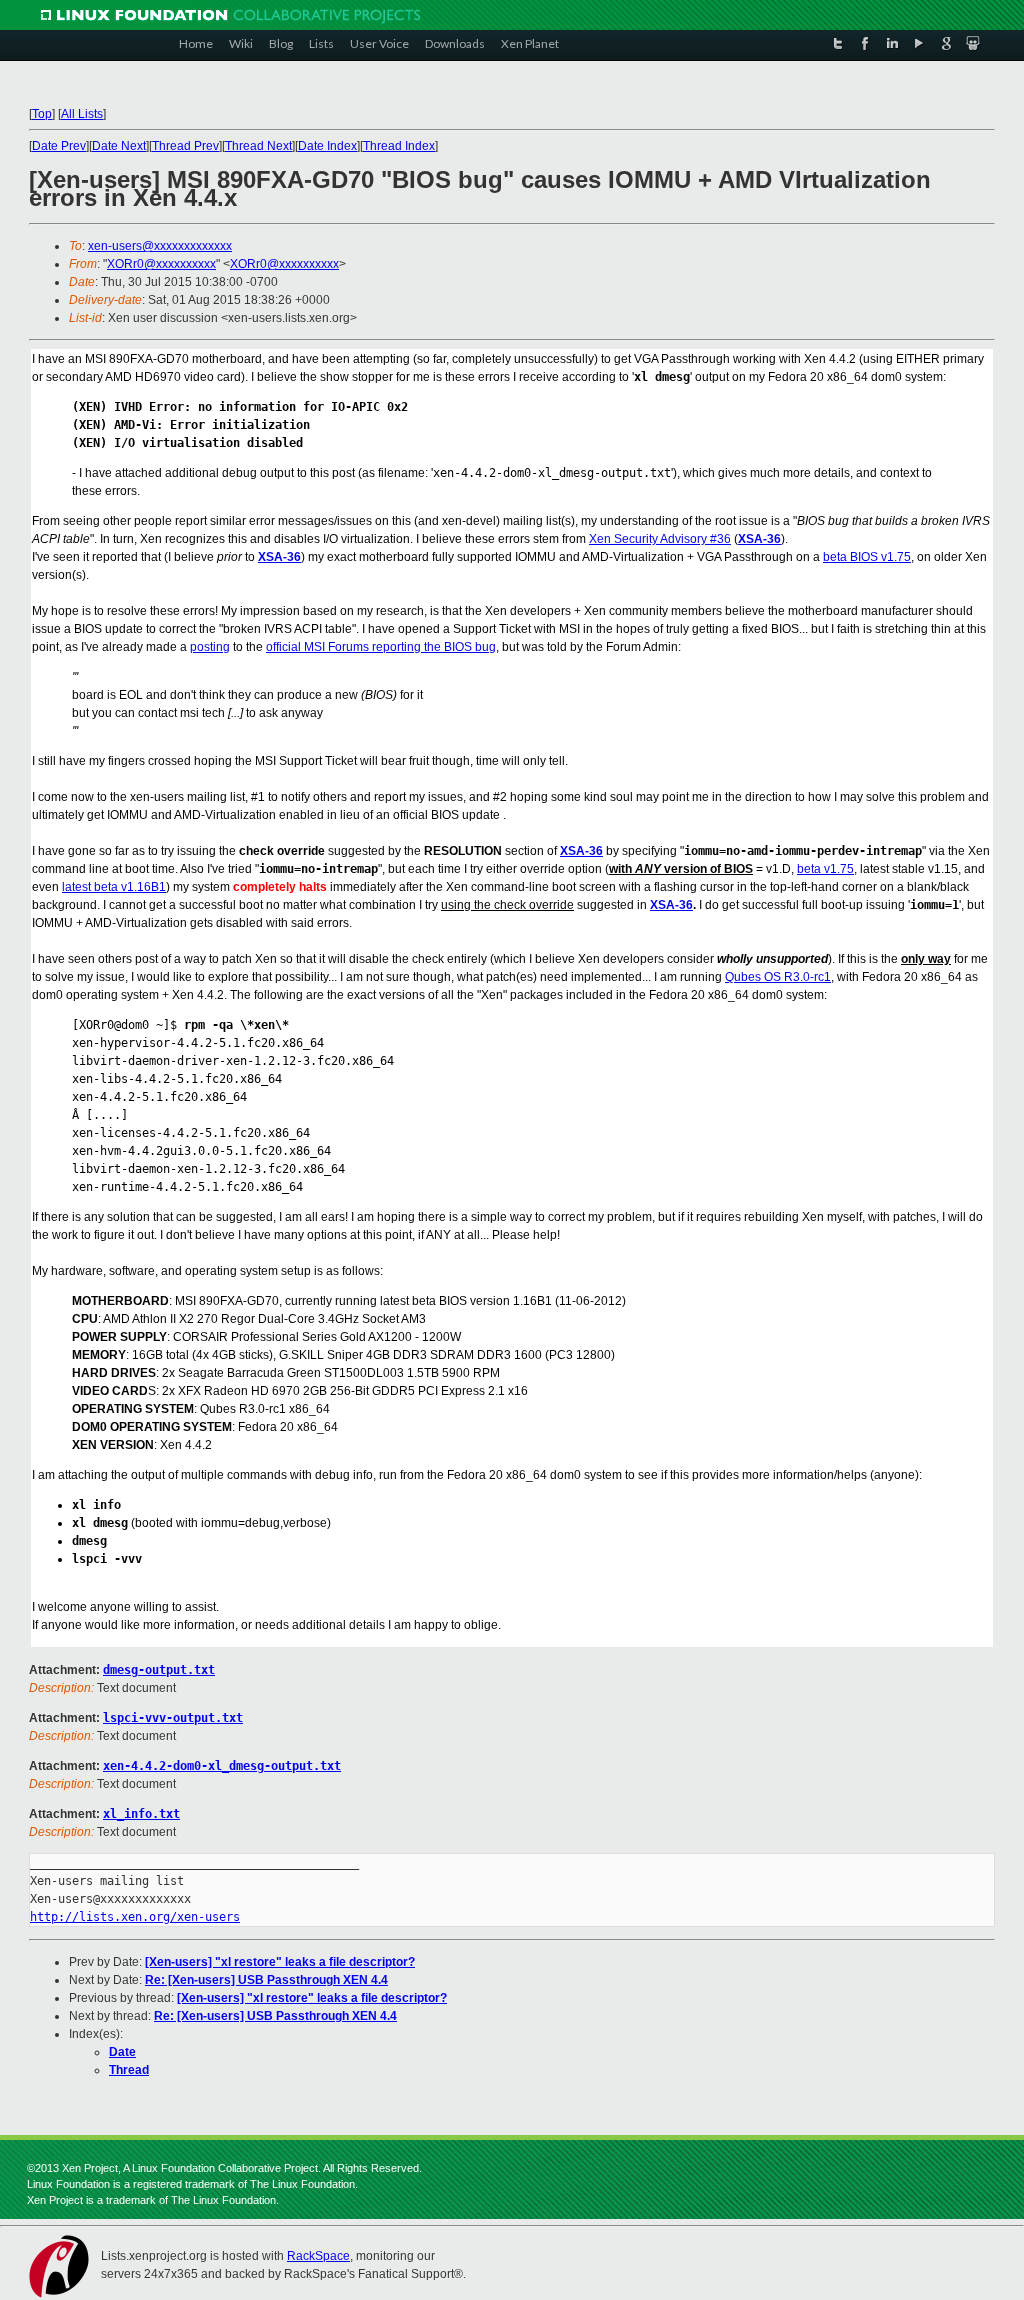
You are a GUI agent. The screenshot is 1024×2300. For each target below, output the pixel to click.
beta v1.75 (825, 869)
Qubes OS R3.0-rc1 (778, 977)
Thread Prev (185, 146)
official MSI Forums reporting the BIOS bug (381, 647)
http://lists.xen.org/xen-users (135, 1917)
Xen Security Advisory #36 (660, 539)
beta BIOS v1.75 (867, 557)
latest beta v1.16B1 (114, 887)
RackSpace (318, 2256)
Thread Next (258, 146)
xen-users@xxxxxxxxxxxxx (160, 246)
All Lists (82, 114)
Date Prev (59, 146)
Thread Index (399, 146)
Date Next (119, 146)
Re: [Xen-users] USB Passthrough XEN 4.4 (266, 1980)
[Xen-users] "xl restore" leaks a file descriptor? (280, 1962)
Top (42, 114)
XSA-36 (759, 539)
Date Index (327, 146)
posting (210, 647)
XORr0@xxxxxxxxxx (161, 264)
